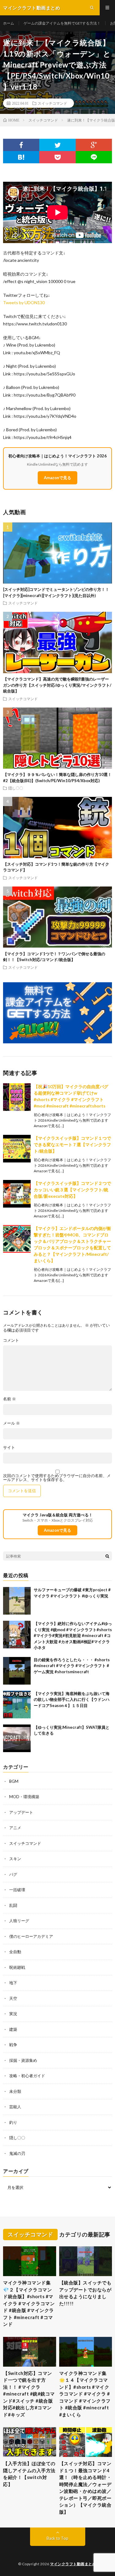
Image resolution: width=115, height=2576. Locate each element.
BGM (14, 1781)
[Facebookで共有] (21, 145)
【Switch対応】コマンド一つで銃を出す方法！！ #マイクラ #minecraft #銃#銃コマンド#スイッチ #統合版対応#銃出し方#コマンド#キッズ (29, 2394)
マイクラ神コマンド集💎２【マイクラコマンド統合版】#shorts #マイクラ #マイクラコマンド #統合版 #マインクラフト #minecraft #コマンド (29, 2303)
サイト (9, 1447)
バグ (13, 1874)
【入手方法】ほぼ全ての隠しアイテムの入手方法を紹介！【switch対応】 (29, 2474)
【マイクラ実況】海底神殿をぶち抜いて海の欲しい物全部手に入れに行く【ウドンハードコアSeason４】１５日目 (72, 1699)
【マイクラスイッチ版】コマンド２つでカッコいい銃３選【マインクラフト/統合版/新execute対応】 (72, 1190)
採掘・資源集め (23, 2060)
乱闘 (13, 1905)
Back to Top (57, 2538)
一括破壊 (17, 1890)
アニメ (15, 1828)
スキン (15, 1859)
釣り (13, 2122)
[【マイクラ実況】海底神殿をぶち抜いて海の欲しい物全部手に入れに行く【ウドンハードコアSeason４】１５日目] (17, 1705)
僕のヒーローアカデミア (31, 1936)
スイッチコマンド (52, 103)
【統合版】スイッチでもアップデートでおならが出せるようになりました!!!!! (85, 2293)
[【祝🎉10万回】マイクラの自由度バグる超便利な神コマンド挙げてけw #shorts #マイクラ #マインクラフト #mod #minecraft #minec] (17, 1097)
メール (11, 1423)
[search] (107, 1556)
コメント (11, 1340)
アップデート (21, 1812)
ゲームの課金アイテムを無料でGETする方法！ (62, 23)
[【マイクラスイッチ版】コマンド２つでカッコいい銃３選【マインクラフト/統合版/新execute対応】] (17, 1194)
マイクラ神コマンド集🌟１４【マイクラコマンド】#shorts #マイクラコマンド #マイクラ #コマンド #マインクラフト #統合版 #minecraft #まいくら (85, 2394)
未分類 (15, 2091)
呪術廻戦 (17, 1967)
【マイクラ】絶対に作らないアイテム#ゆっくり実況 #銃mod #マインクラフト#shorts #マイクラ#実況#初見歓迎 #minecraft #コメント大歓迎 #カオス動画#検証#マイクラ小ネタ (73, 1635)
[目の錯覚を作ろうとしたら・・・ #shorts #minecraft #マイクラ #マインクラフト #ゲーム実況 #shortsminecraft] (17, 1671)
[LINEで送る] (94, 157)
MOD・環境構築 (24, 1797)
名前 (10, 1399)
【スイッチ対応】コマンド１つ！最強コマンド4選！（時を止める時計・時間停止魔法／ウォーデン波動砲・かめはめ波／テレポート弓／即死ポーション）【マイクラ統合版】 (85, 2488)
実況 (13, 2014)
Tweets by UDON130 (24, 303)
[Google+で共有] (94, 145)
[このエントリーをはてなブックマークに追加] (21, 157)
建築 (13, 2029)
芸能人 (15, 2107)
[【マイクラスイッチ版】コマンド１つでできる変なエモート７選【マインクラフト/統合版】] (17, 1149)
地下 (13, 1983)
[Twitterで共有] (57, 145)
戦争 (13, 2045)
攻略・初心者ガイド (27, 2076)
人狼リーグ (19, 1921)
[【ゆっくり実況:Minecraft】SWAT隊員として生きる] (17, 1738)
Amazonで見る (57, 478)
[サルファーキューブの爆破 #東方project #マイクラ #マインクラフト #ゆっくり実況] (17, 1601)
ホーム (9, 23)
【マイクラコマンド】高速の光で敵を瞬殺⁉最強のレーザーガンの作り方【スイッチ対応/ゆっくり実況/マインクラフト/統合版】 (57, 685)
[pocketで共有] (57, 157)
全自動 (15, 1952)
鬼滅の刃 (17, 2153)
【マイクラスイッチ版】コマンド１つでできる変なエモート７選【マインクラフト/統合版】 (72, 1144)
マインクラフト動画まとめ (73, 2564)
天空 (13, 1998)
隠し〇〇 (16, 788)
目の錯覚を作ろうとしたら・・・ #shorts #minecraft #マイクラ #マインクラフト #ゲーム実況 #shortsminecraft (72, 1666)
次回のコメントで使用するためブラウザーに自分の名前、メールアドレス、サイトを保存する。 (57, 1478)
